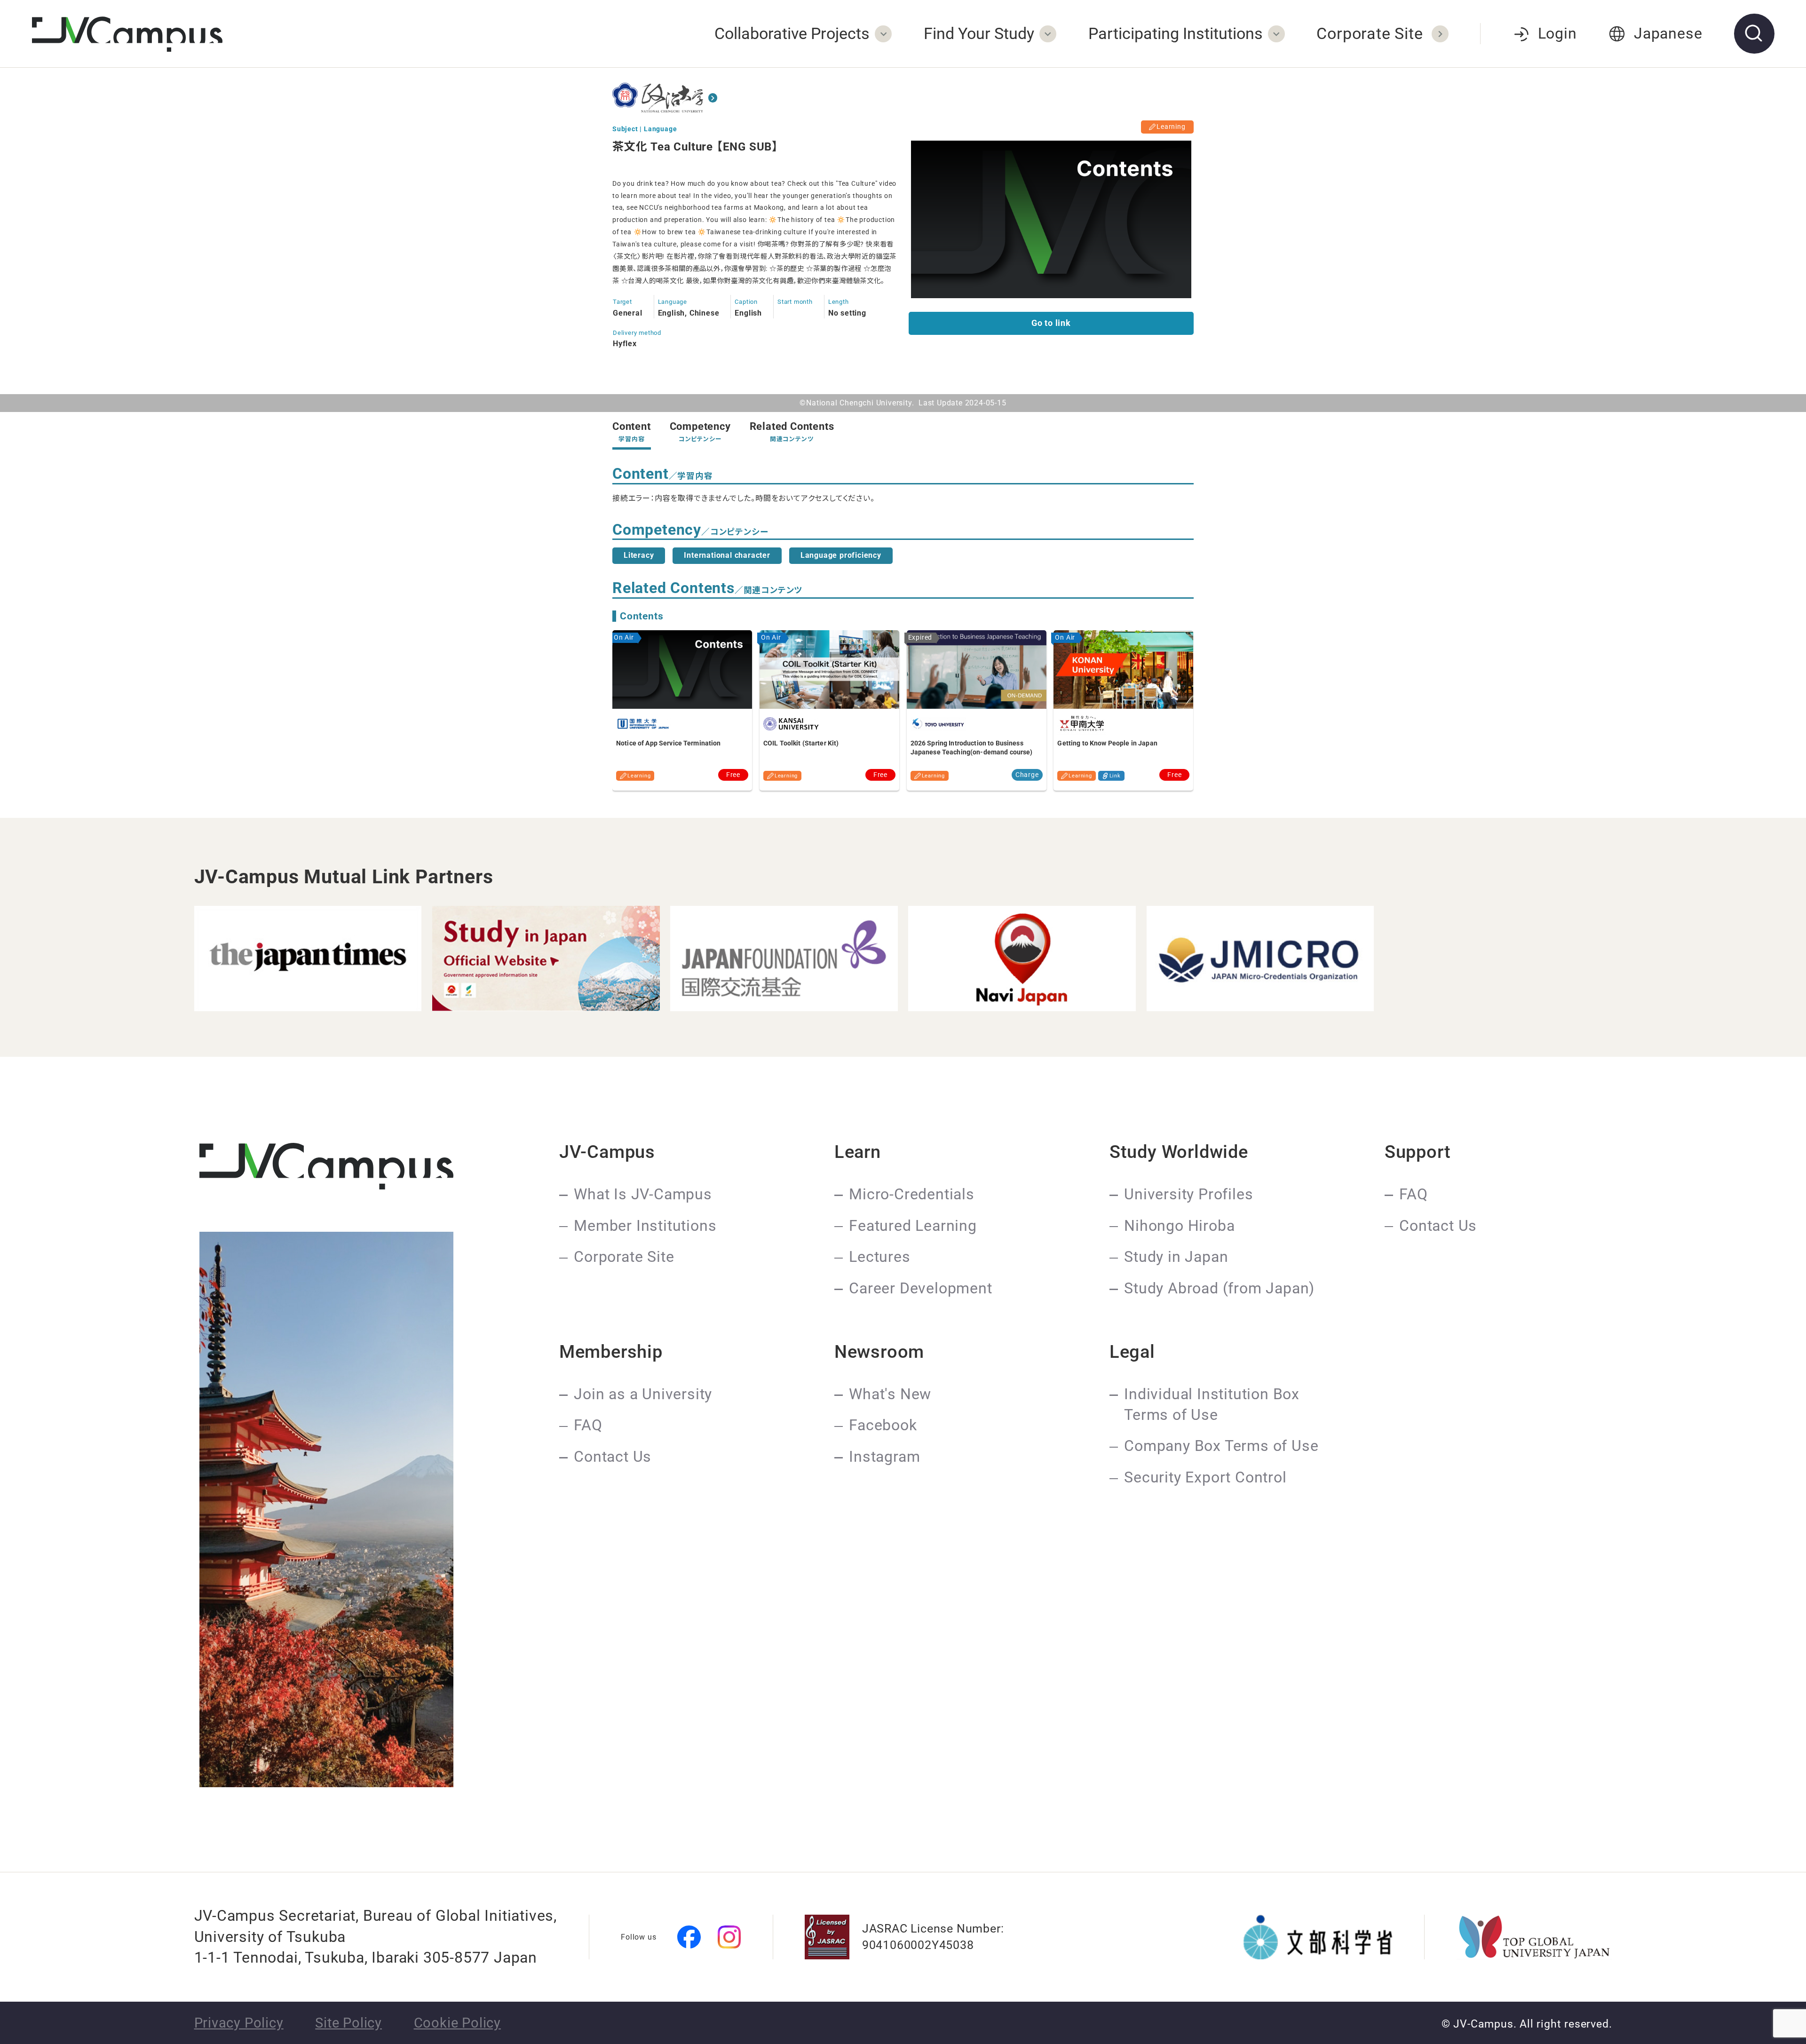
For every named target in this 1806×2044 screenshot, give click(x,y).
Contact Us (1438, 1226)
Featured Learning (913, 1226)
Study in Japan (1176, 1257)
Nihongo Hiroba (1179, 1226)
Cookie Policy (457, 2023)
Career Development (920, 1288)
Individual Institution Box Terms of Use (1212, 1405)
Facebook (883, 1425)
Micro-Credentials (912, 1194)
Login (1557, 34)
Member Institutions (645, 1226)
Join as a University (643, 1394)
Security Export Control (1205, 1478)
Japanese (1668, 34)
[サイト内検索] (1754, 34)
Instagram (884, 1457)
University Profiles (1188, 1194)
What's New (890, 1394)
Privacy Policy (239, 2023)
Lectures (879, 1257)
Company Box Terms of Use (1221, 1446)
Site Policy (349, 2023)
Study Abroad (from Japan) (1219, 1288)
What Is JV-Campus (643, 1194)
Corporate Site (624, 1257)
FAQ (1413, 1194)
